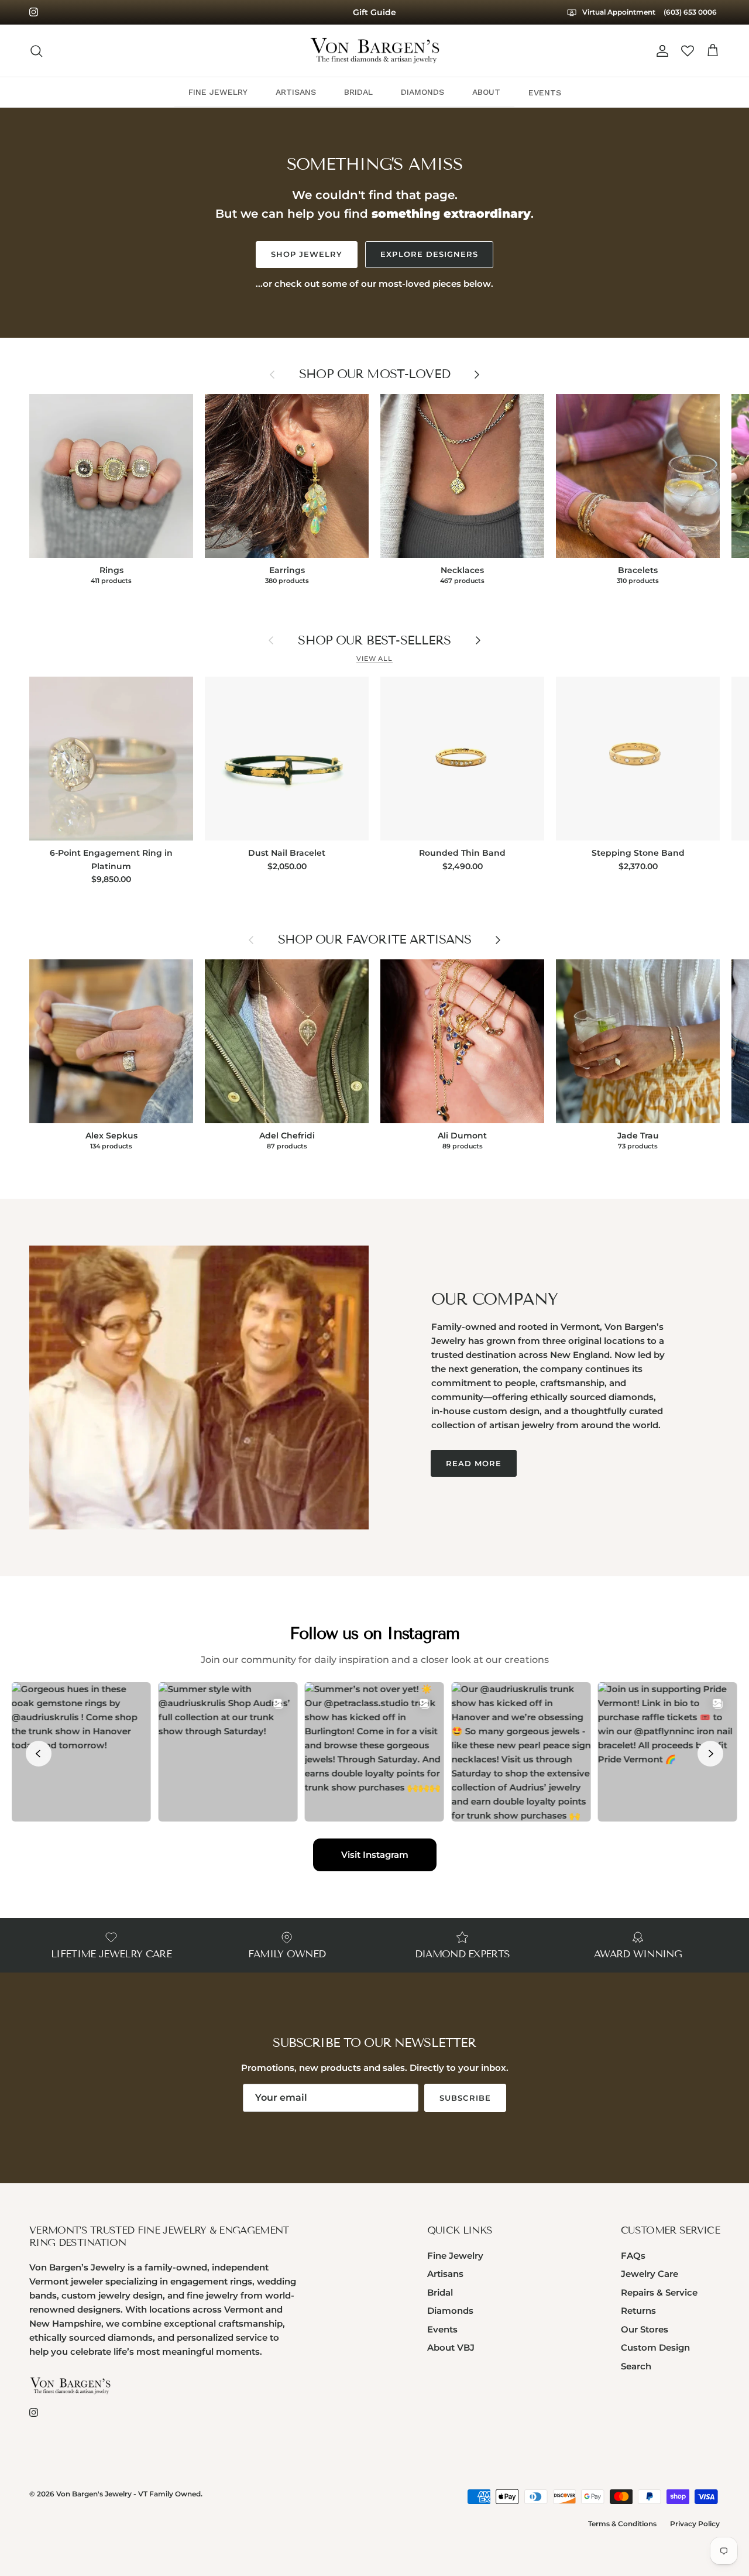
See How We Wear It (374, 12)
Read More (474, 1463)
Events (442, 2329)
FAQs (633, 2256)
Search (636, 2366)
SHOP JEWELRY (307, 254)
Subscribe (465, 2098)
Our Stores (645, 2329)
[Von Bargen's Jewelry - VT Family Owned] (375, 51)
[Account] (660, 51)
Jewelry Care (650, 2274)
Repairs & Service (659, 2292)
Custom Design (655, 2347)
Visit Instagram (375, 1855)
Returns (638, 2311)
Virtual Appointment (618, 12)
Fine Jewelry (455, 2256)
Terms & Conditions (622, 2524)
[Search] (36, 51)
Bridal (440, 2292)
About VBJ (451, 2347)
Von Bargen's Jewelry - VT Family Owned (128, 2494)
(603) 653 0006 (690, 12)
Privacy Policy (695, 2524)
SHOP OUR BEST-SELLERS (374, 641)
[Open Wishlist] (688, 51)
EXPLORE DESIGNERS (429, 254)
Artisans (445, 2274)
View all (374, 658)
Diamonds (450, 2311)
